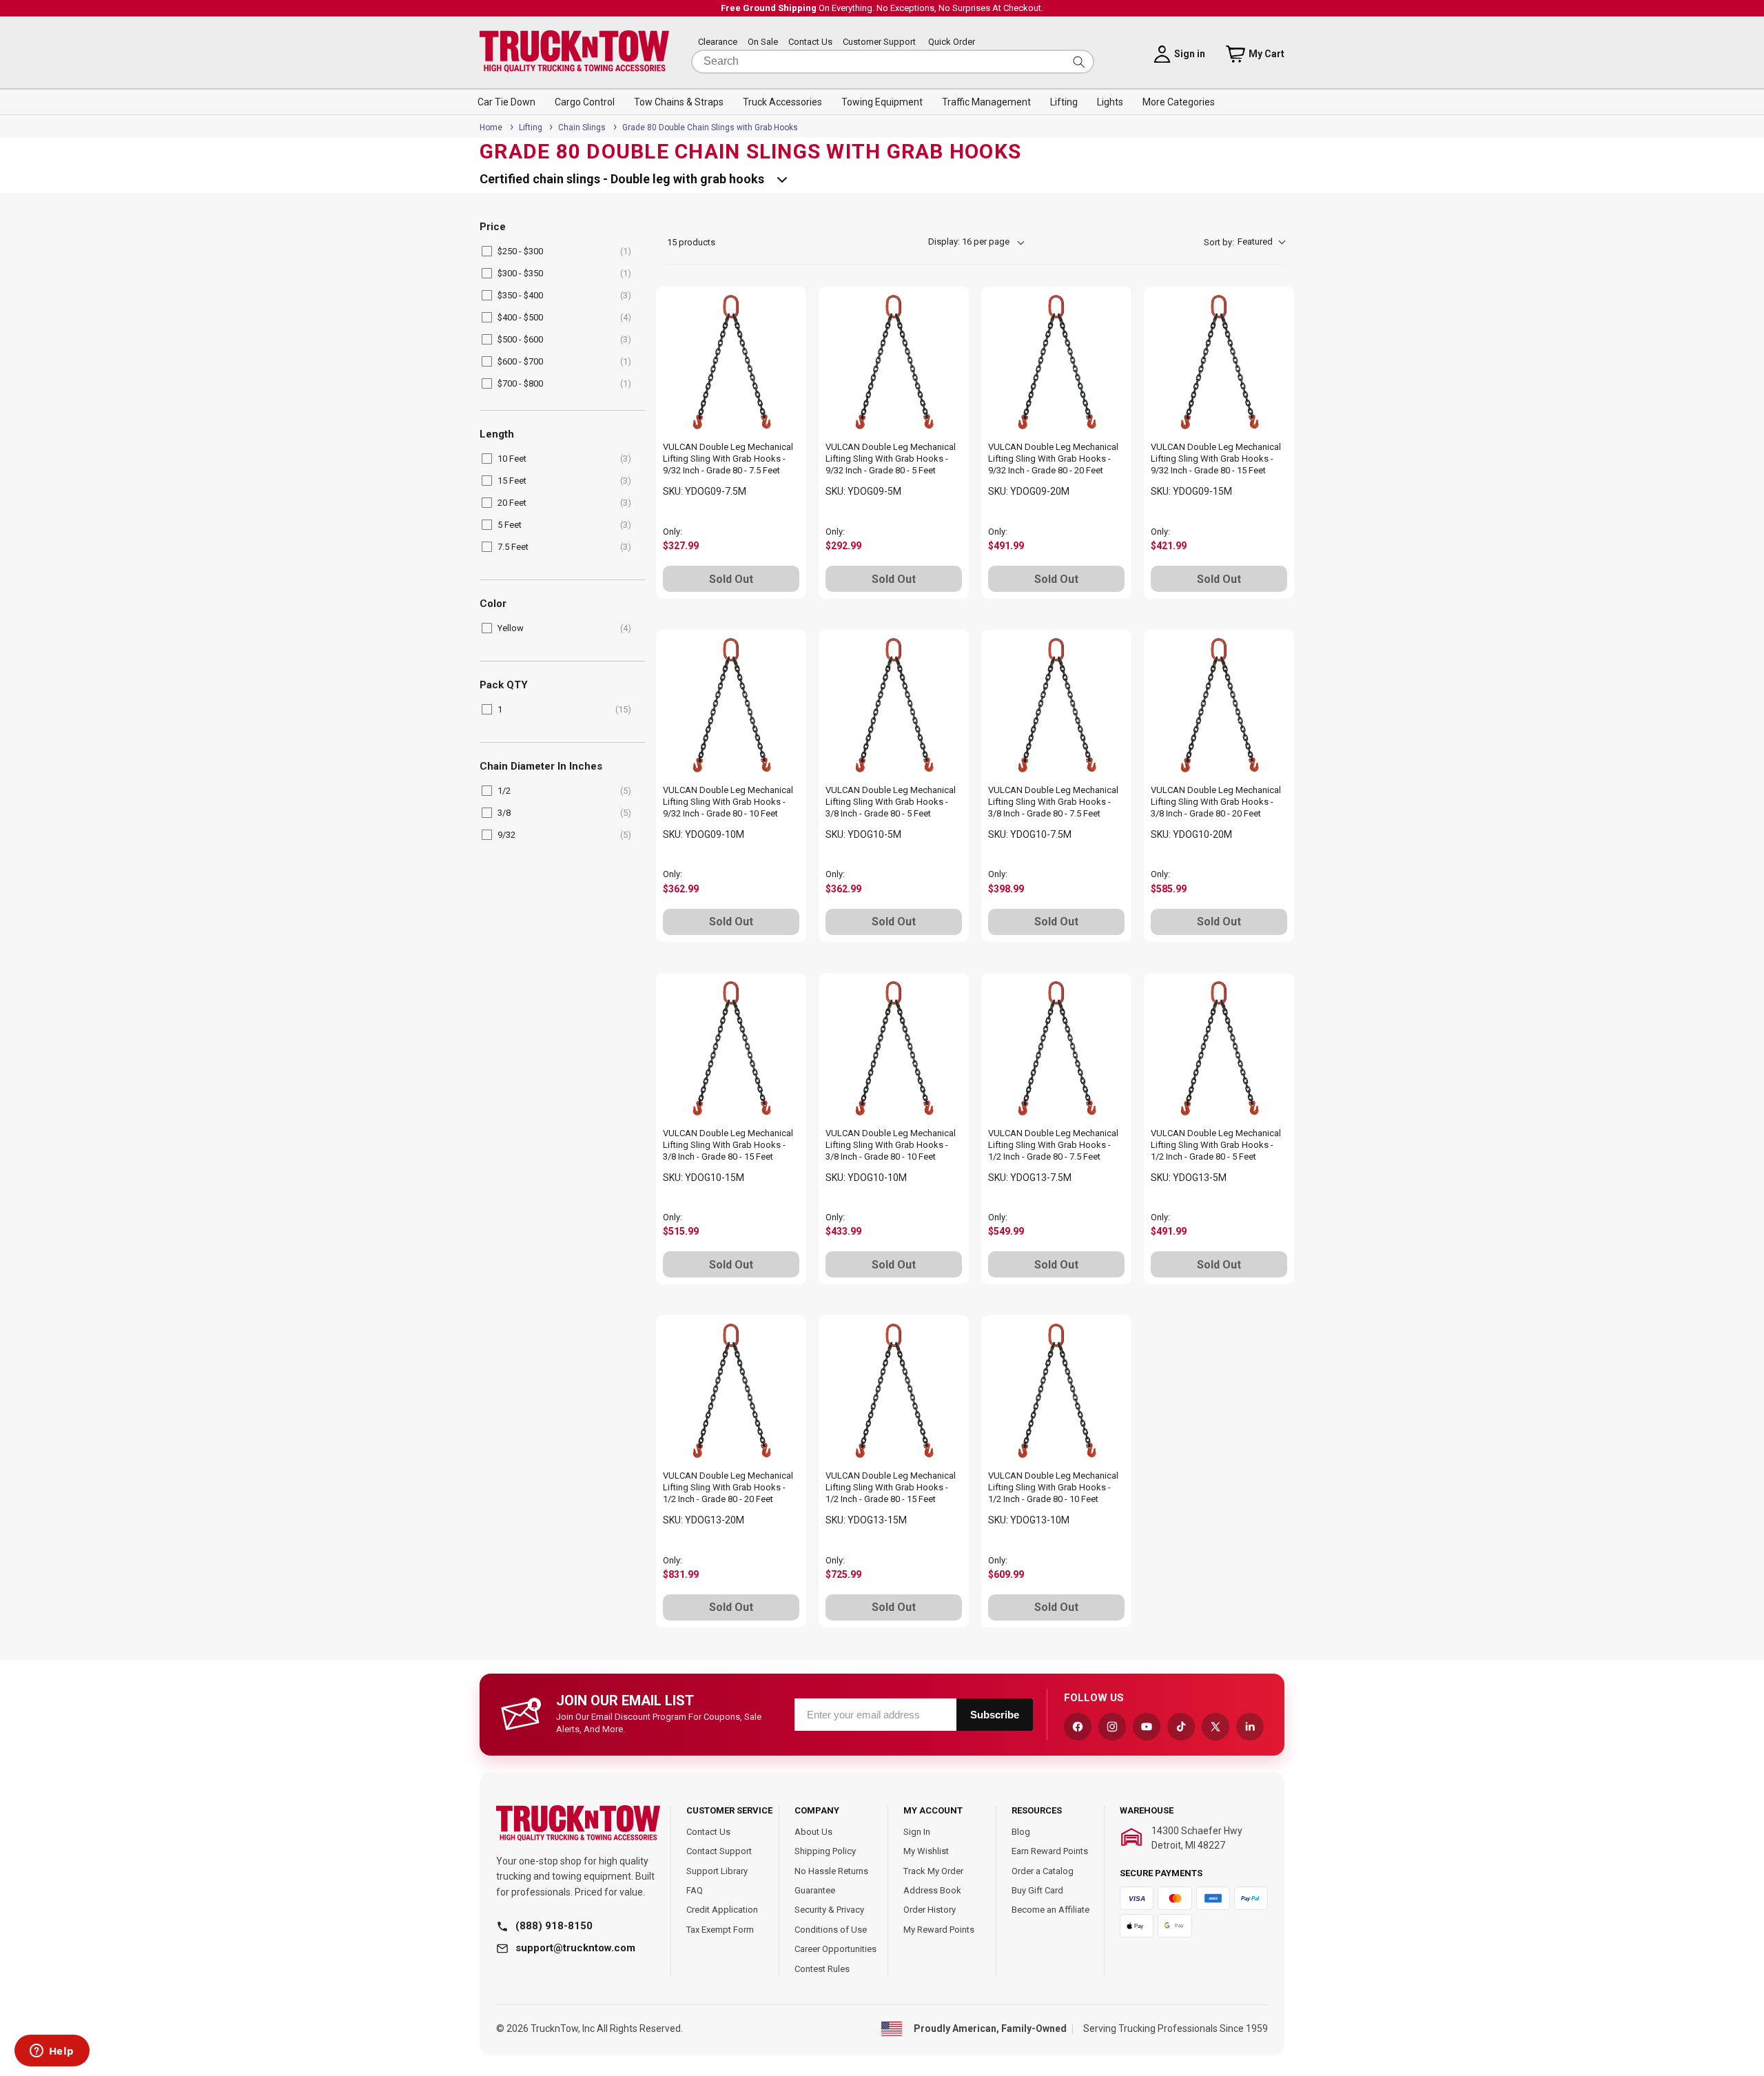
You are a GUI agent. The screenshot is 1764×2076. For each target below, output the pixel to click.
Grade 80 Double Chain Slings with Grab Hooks (710, 127)
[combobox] (893, 62)
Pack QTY (504, 685)
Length (497, 434)
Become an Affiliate (1050, 1910)
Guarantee (815, 1890)
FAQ (695, 1890)
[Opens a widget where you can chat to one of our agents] (52, 2052)
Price (493, 227)
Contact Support (719, 1851)
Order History (930, 1910)
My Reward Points (939, 1930)
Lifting (532, 127)
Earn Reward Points (1050, 1851)
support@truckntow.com (575, 1948)
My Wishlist (926, 1851)
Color (493, 604)
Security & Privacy (829, 1910)
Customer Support (879, 42)
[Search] (1079, 62)
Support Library (717, 1871)
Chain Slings (583, 127)
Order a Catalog (1043, 1871)
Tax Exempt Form (720, 1930)
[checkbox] (560, 251)
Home (491, 127)
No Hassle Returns (831, 1871)
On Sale (763, 42)
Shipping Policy (825, 1851)
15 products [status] (691, 242)
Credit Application (722, 1910)
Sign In (917, 1832)
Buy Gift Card (1037, 1890)
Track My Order (933, 1871)
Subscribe (995, 1715)
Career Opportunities (835, 1949)
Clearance (718, 42)
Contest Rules (822, 1969)
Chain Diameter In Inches (541, 767)
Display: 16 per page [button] (969, 241)
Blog (1021, 1832)
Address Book (932, 1890)
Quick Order (952, 42)
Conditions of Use (831, 1930)
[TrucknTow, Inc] (578, 1823)
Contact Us (810, 42)
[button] (506, 102)
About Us (813, 1832)
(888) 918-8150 (554, 1926)
